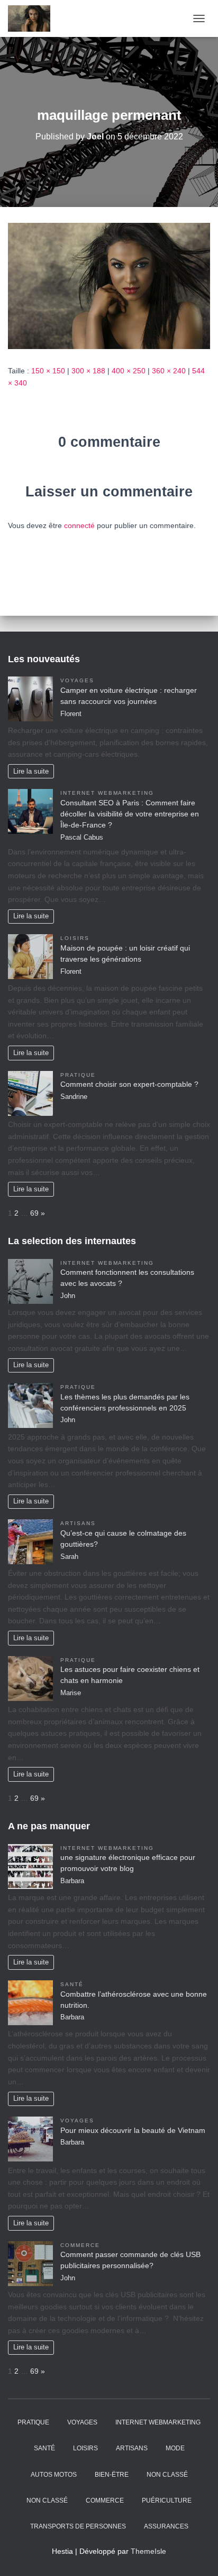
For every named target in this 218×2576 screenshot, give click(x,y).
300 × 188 (88, 371)
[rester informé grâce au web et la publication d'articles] (33, 18)
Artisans (78, 1523)
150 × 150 (48, 371)
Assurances (166, 2526)
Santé (72, 1984)
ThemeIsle (148, 2551)
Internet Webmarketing (107, 793)
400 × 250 (129, 371)
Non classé (167, 2475)
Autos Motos (54, 2475)
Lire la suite (31, 772)
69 (34, 1213)
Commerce (80, 2245)
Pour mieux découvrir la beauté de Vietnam (133, 2130)
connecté (79, 525)
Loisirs (75, 938)
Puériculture (167, 2500)
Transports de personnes (78, 2526)
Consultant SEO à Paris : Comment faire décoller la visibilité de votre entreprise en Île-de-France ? (130, 814)
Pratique (78, 1075)
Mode (175, 2448)
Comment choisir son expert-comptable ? (129, 1084)
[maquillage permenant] (109, 285)
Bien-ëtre (112, 2475)
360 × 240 (169, 371)
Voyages (77, 680)
